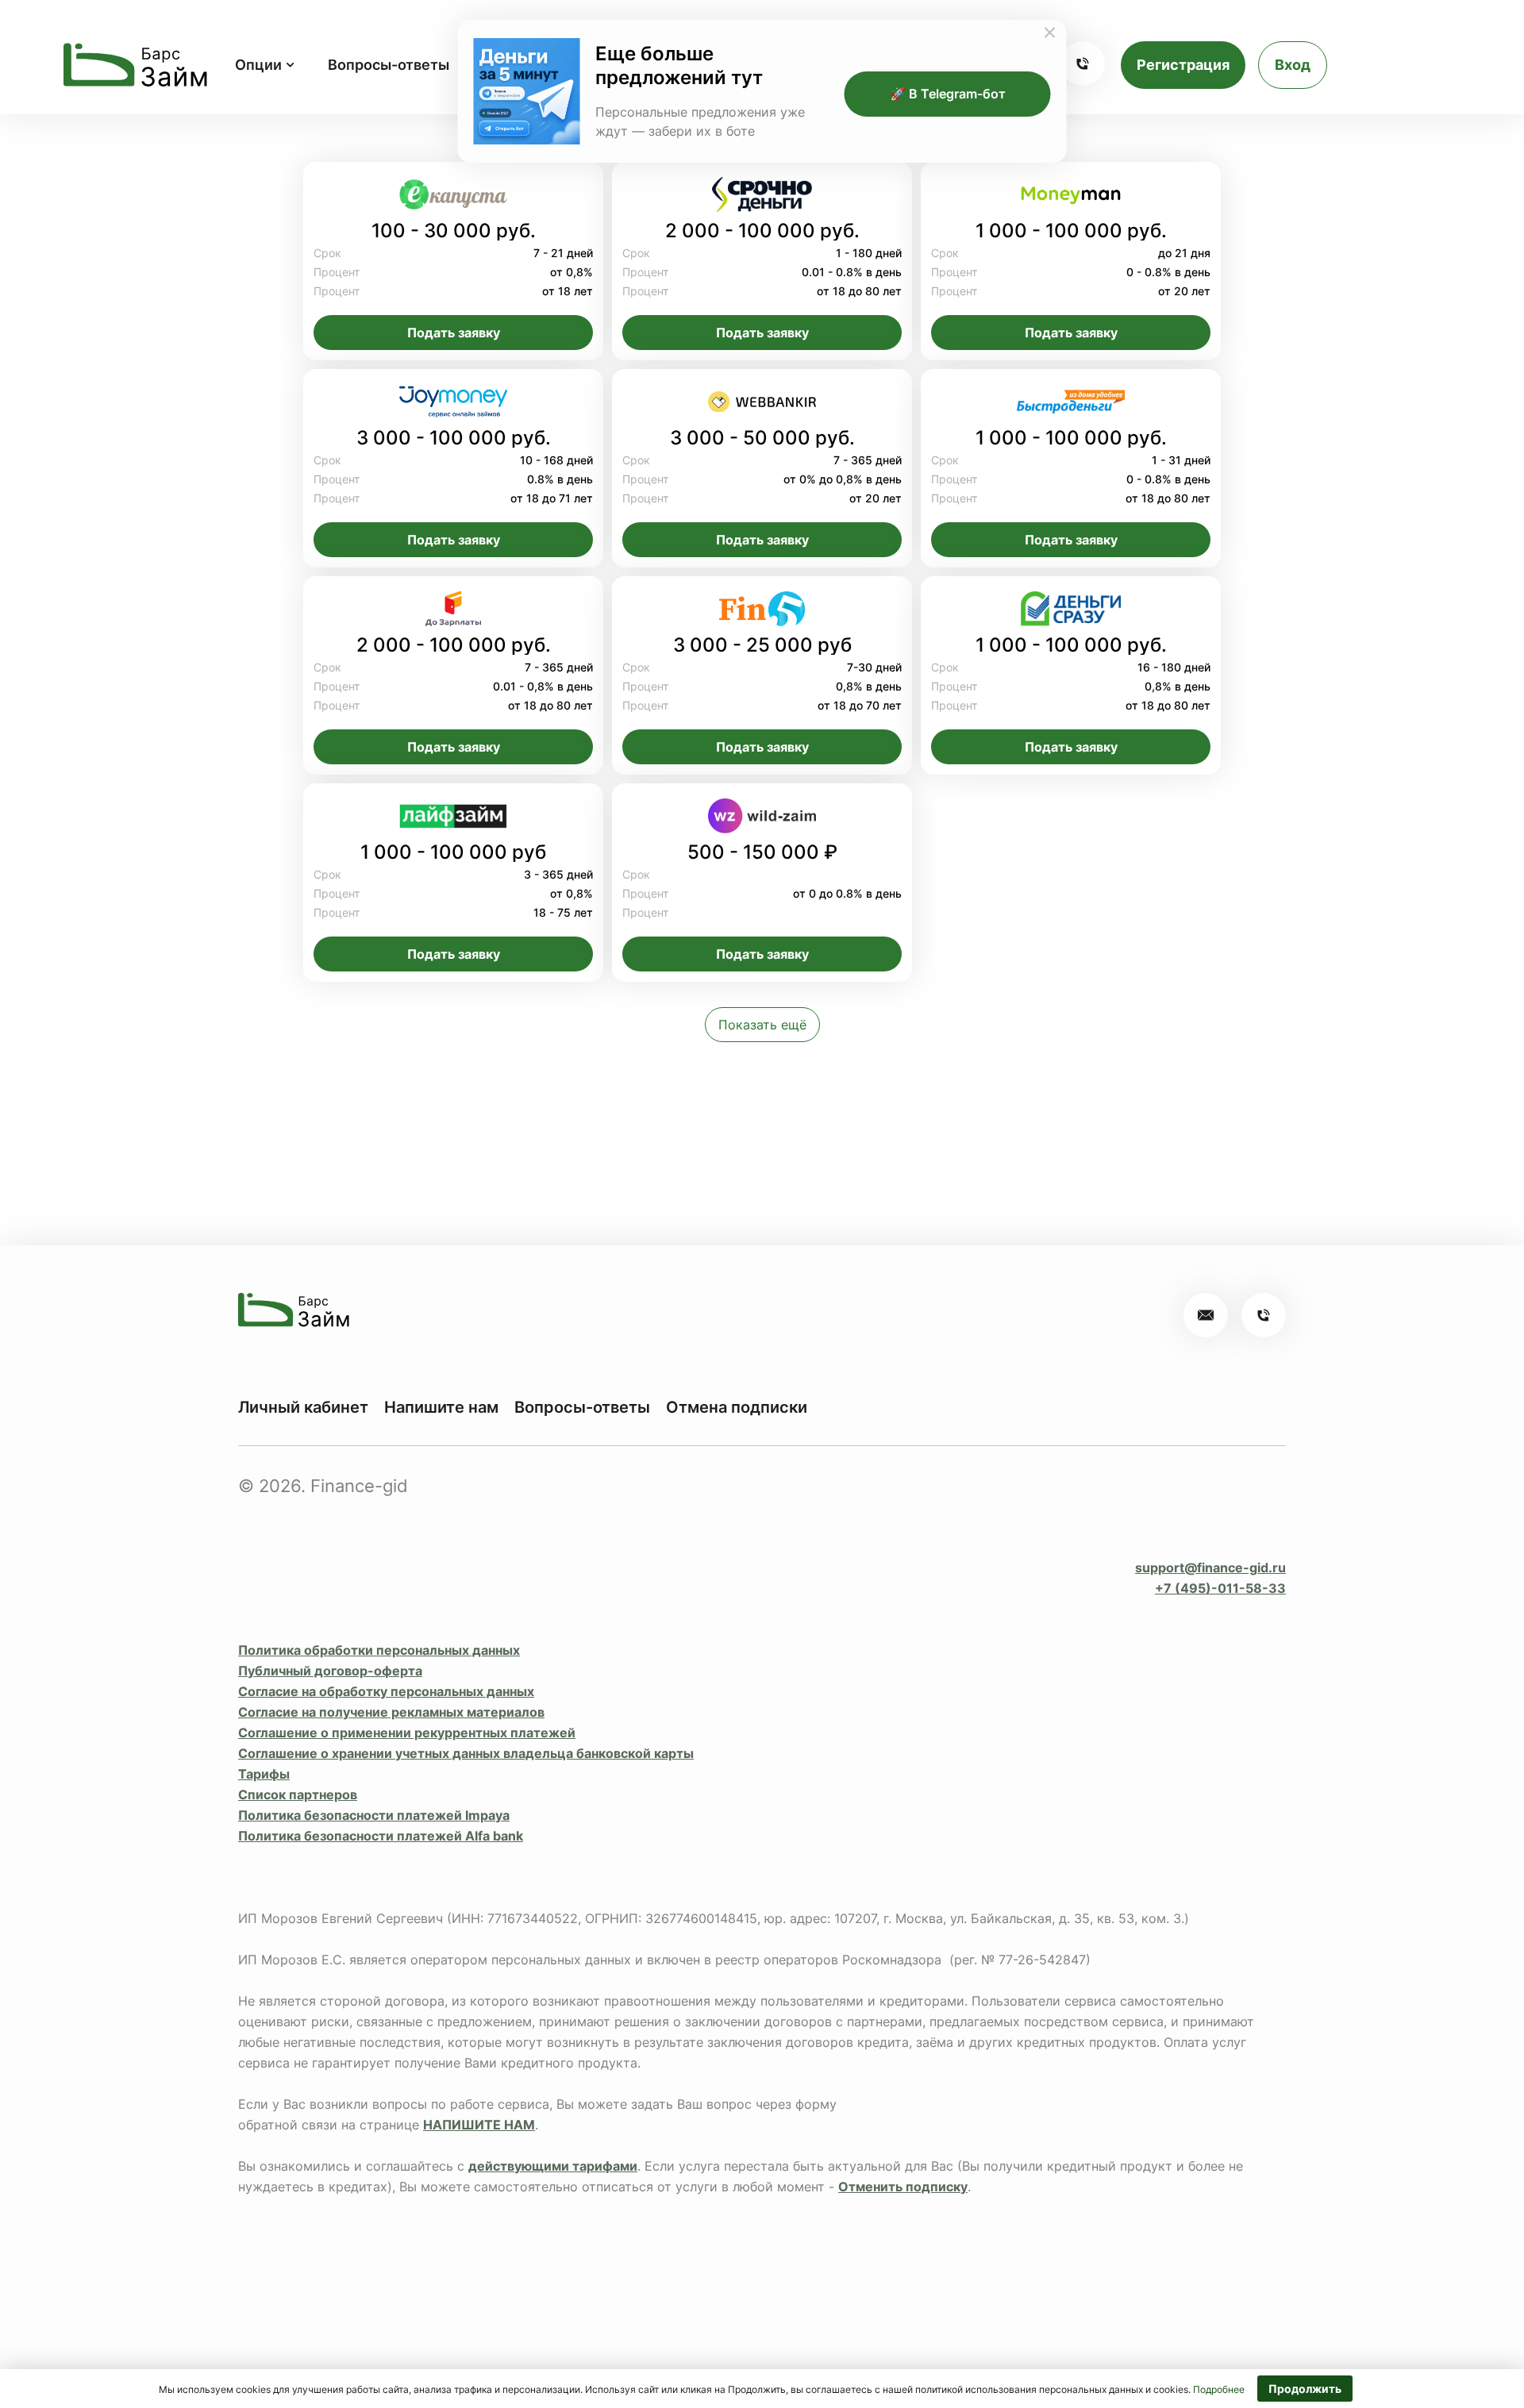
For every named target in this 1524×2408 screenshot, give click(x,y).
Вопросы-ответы (389, 65)
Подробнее (1219, 2389)
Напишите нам (441, 1407)
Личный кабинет (303, 1407)
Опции (258, 65)
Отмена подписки (737, 1407)
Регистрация (1183, 65)
